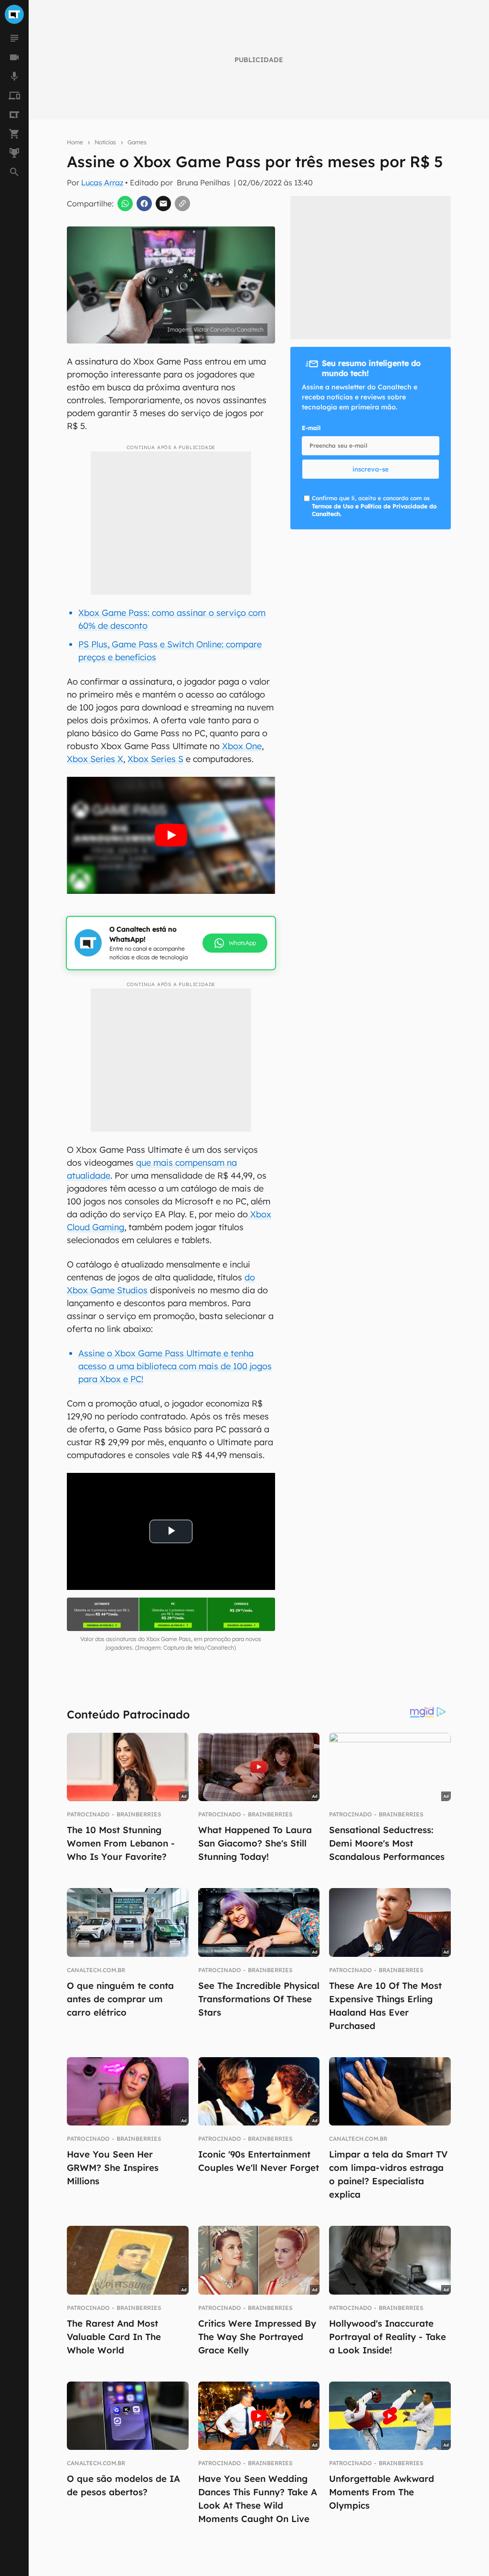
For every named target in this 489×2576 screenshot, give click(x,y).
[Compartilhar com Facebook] (144, 204)
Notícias (105, 142)
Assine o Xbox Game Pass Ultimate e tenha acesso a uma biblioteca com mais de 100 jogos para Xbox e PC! (175, 1366)
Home (75, 142)
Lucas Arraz (102, 182)
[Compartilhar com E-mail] (163, 204)
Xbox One (242, 746)
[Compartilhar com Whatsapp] (125, 204)
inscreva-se (371, 469)
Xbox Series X (95, 759)
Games (137, 142)
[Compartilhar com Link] (182, 204)
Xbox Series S (155, 759)
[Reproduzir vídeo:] (171, 835)
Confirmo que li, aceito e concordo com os (374, 506)
